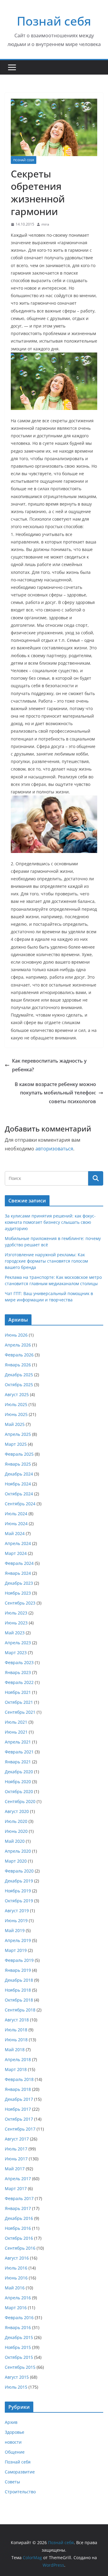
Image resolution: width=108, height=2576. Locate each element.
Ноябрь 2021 (18, 1692)
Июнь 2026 (16, 1335)
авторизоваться (54, 1149)
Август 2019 (17, 1911)
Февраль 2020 (19, 1871)
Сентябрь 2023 (20, 1603)
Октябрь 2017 (19, 2119)
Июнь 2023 (16, 1623)
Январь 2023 (18, 1672)
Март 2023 (16, 1653)
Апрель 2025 (18, 1434)
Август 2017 (17, 2139)
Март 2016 (16, 2308)
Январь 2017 (18, 2208)
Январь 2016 (18, 2327)
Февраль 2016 (19, 2317)
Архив (11, 2422)
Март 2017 (16, 2188)
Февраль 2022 (19, 1682)
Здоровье (15, 2432)
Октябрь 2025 (19, 1385)
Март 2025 (16, 1444)
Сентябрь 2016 (20, 2248)
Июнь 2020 (16, 1831)
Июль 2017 (16, 2149)
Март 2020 (16, 1861)
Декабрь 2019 (19, 1881)
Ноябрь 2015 (18, 2347)
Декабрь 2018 (19, 1980)
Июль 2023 (16, 1613)
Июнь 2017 (16, 2159)
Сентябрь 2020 (20, 1801)
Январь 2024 (18, 1573)
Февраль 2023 (19, 1662)
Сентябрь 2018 (20, 2010)
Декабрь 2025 (19, 1375)
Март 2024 (16, 1553)
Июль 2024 (16, 1514)
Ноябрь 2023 (18, 1593)
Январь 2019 (18, 1970)
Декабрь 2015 (19, 2337)
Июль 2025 (16, 1404)
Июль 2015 (16, 2387)
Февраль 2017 (19, 2198)
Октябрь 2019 (19, 1901)
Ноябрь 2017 (18, 2109)
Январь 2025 (18, 1464)
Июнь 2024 (16, 1523)
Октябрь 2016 (19, 2238)
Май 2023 (15, 1633)
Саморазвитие (20, 2472)
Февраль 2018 (19, 2079)
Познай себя (54, 21)
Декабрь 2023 (19, 1583)
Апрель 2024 (18, 1543)
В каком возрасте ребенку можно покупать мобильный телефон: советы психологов (55, 1093)
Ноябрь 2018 (18, 1990)
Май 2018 (15, 2050)
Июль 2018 (16, 2030)
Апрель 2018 (18, 2059)
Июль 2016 (16, 2268)
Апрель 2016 (18, 2298)
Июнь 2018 (16, 2040)
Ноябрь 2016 (18, 2228)
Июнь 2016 (16, 2278)
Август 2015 (17, 2377)
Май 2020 (15, 1841)
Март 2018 (16, 2069)
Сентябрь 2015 (20, 2367)
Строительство (20, 2492)
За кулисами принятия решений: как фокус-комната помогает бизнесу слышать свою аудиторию (50, 1222)
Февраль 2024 (19, 1563)
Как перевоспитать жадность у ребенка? (49, 1065)
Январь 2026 (18, 1365)
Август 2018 (17, 2020)
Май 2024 (15, 1533)
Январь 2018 (18, 2089)
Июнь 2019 (16, 1920)
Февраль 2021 (19, 1752)
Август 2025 (17, 1394)
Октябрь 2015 (19, 2357)
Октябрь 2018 (19, 2000)
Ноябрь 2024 (18, 1484)
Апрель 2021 (18, 1742)
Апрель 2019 (18, 1940)
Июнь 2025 (16, 1414)
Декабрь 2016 (19, 2218)
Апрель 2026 (18, 1345)
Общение (15, 2452)
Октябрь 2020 (19, 1791)
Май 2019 (15, 1930)
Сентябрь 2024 (20, 1504)
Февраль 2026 (19, 1355)
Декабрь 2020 (19, 1772)
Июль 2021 (16, 1722)
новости (13, 2442)
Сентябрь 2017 (20, 2129)
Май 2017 (15, 2169)
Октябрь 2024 (19, 1494)
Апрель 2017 (18, 2179)
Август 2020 (17, 1811)
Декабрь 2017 (19, 2099)
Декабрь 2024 (19, 1474)
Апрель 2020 (18, 1851)
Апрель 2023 (18, 1643)
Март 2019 (16, 1950)
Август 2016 (17, 2258)
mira (45, 224)
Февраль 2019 (19, 1960)
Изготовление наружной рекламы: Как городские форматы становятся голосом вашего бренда (46, 1261)
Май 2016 (15, 2288)
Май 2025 (15, 1424)
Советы (12, 2482)
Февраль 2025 (19, 1454)
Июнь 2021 (16, 1732)
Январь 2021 (18, 1762)
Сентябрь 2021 (20, 1712)
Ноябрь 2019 (18, 1891)
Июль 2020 (16, 1821)
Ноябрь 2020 (18, 1782)
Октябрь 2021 (19, 1702)
